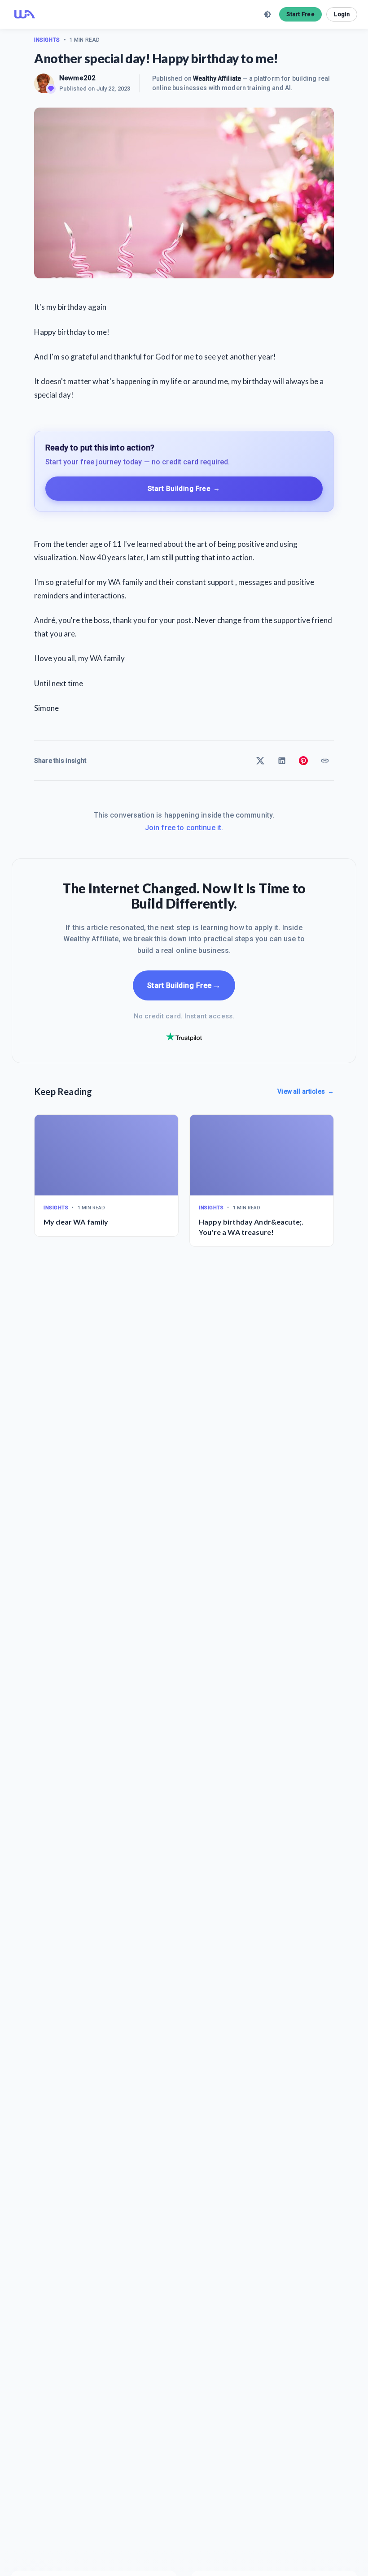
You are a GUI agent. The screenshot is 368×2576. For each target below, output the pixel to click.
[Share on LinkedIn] (282, 761)
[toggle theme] (267, 14)
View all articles (306, 1091)
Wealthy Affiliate (217, 78)
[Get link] (325, 761)
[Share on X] (260, 761)
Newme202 (77, 78)
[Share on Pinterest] (303, 761)
